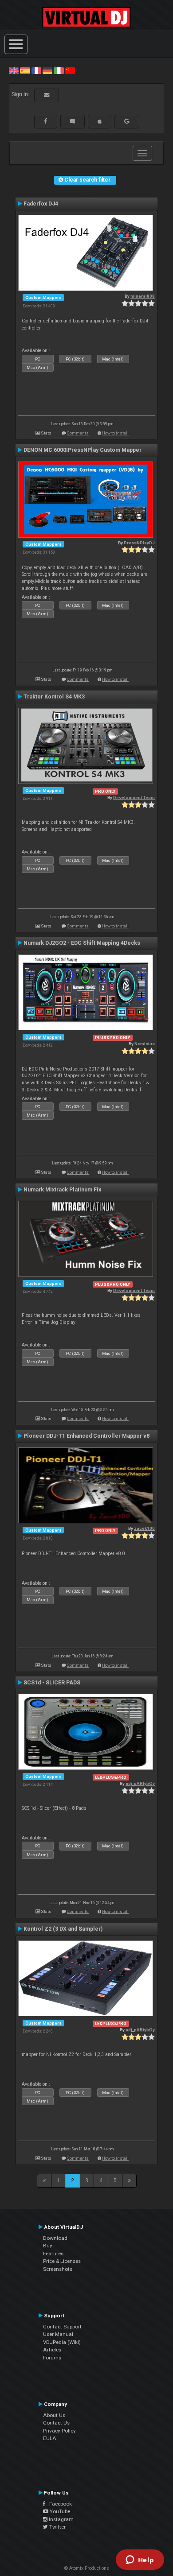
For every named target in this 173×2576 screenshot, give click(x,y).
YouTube (59, 2511)
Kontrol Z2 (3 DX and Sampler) (63, 1929)
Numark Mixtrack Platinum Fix (62, 1190)
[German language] (47, 70)
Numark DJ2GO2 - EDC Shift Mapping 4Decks (82, 943)
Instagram (61, 2519)
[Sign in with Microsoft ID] (73, 121)
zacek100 (144, 1528)
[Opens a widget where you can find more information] (140, 2560)
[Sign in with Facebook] (46, 121)
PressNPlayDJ (139, 543)
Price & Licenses (62, 2261)
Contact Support (62, 2327)
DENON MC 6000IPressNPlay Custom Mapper (83, 450)
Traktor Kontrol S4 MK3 (54, 697)
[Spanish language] (25, 70)
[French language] (36, 70)
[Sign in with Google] (127, 121)
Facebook (59, 2504)
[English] (14, 70)
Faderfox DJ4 (41, 204)
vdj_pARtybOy (140, 1783)
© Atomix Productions (87, 2568)
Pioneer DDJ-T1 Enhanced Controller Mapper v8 (86, 1436)
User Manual (58, 2334)
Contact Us (56, 2423)
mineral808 (143, 296)
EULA (50, 2438)
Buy (48, 2246)
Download (55, 2238)
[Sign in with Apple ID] (100, 121)
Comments (78, 433)
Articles (52, 2350)
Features (53, 2254)
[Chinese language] (70, 70)
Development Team (134, 797)
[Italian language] (59, 70)
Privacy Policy (59, 2431)
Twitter (57, 2527)
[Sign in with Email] (47, 95)
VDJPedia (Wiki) (62, 2342)
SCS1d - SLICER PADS (52, 1683)
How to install (115, 433)
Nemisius (145, 1044)
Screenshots (58, 2269)
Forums (52, 2358)
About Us (54, 2415)
